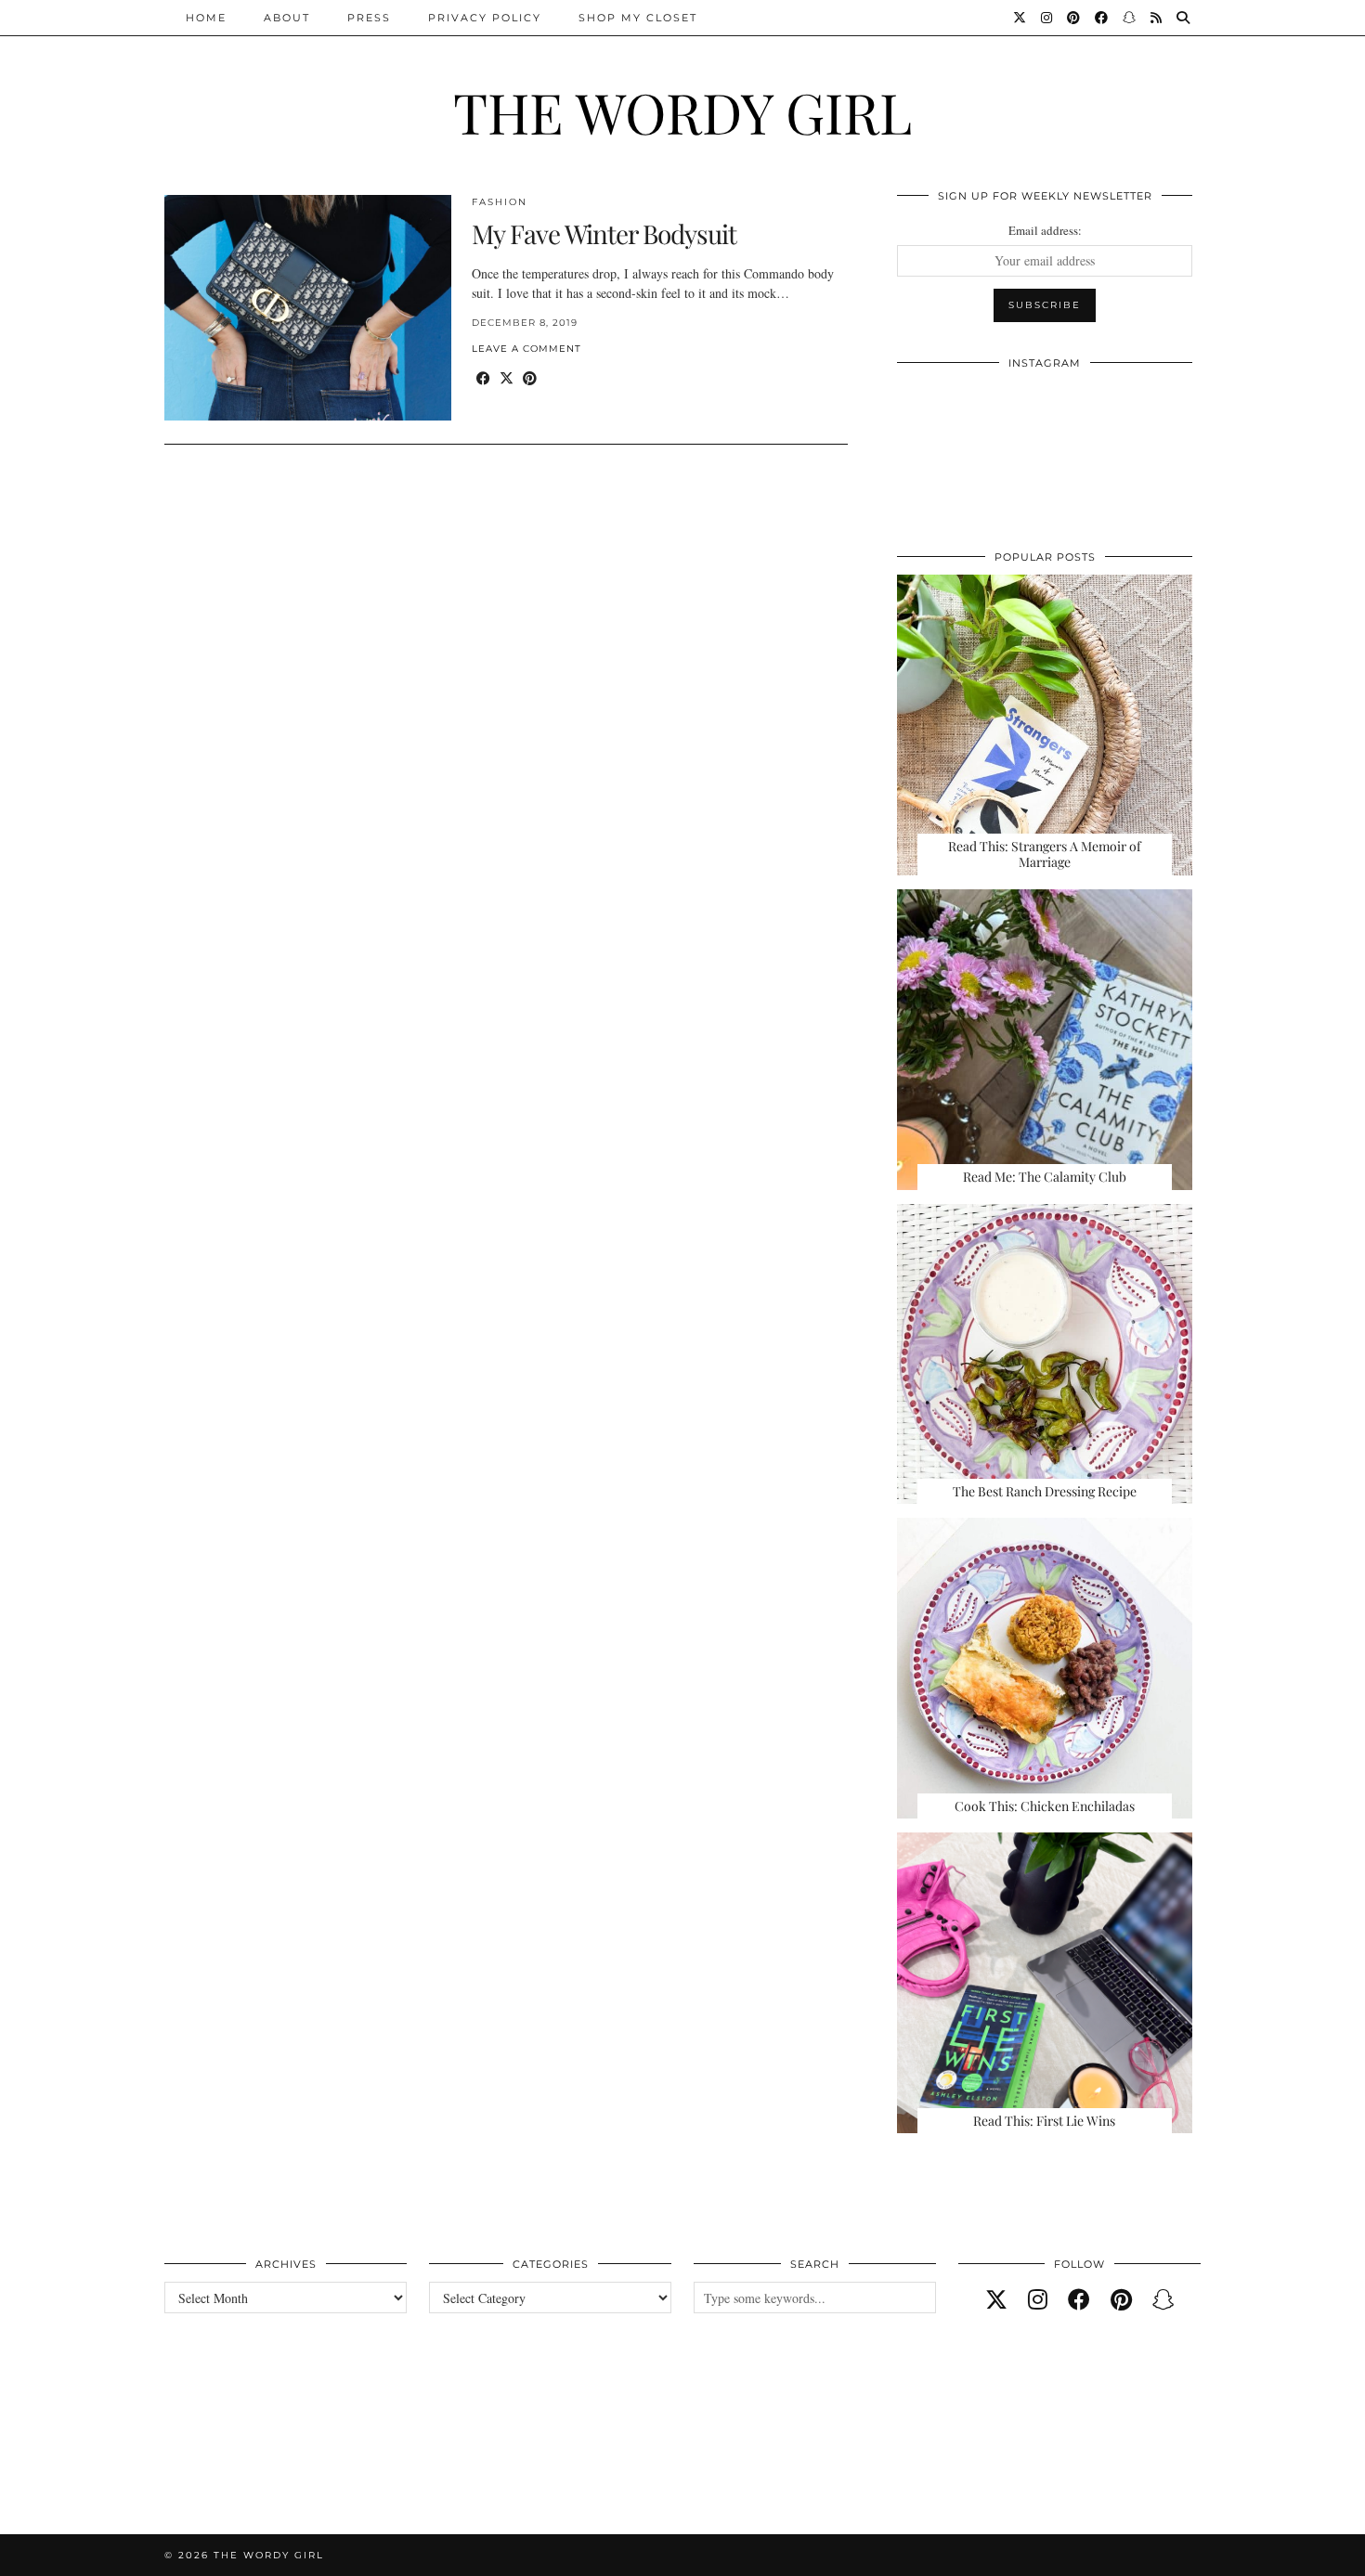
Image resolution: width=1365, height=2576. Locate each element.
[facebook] (1079, 2299)
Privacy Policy (485, 18)
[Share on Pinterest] (530, 378)
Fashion (500, 202)
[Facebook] (1102, 18)
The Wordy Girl (682, 111)
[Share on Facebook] (483, 378)
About (287, 18)
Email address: (1045, 230)
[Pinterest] (1074, 18)
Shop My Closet (638, 18)
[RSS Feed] (1157, 18)
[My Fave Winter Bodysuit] (308, 308)
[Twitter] (1020, 18)
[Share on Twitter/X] (507, 378)
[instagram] (1038, 2299)
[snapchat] (1163, 2299)
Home (206, 18)
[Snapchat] (1130, 18)
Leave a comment (526, 349)
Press (369, 18)
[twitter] (996, 2299)
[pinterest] (1121, 2299)
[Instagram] (1047, 18)
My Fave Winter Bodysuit (604, 233)
